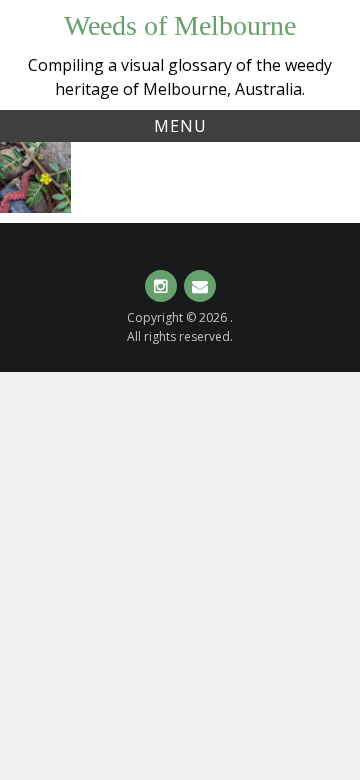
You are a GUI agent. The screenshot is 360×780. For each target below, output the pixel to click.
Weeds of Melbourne (180, 25)
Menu (180, 126)
